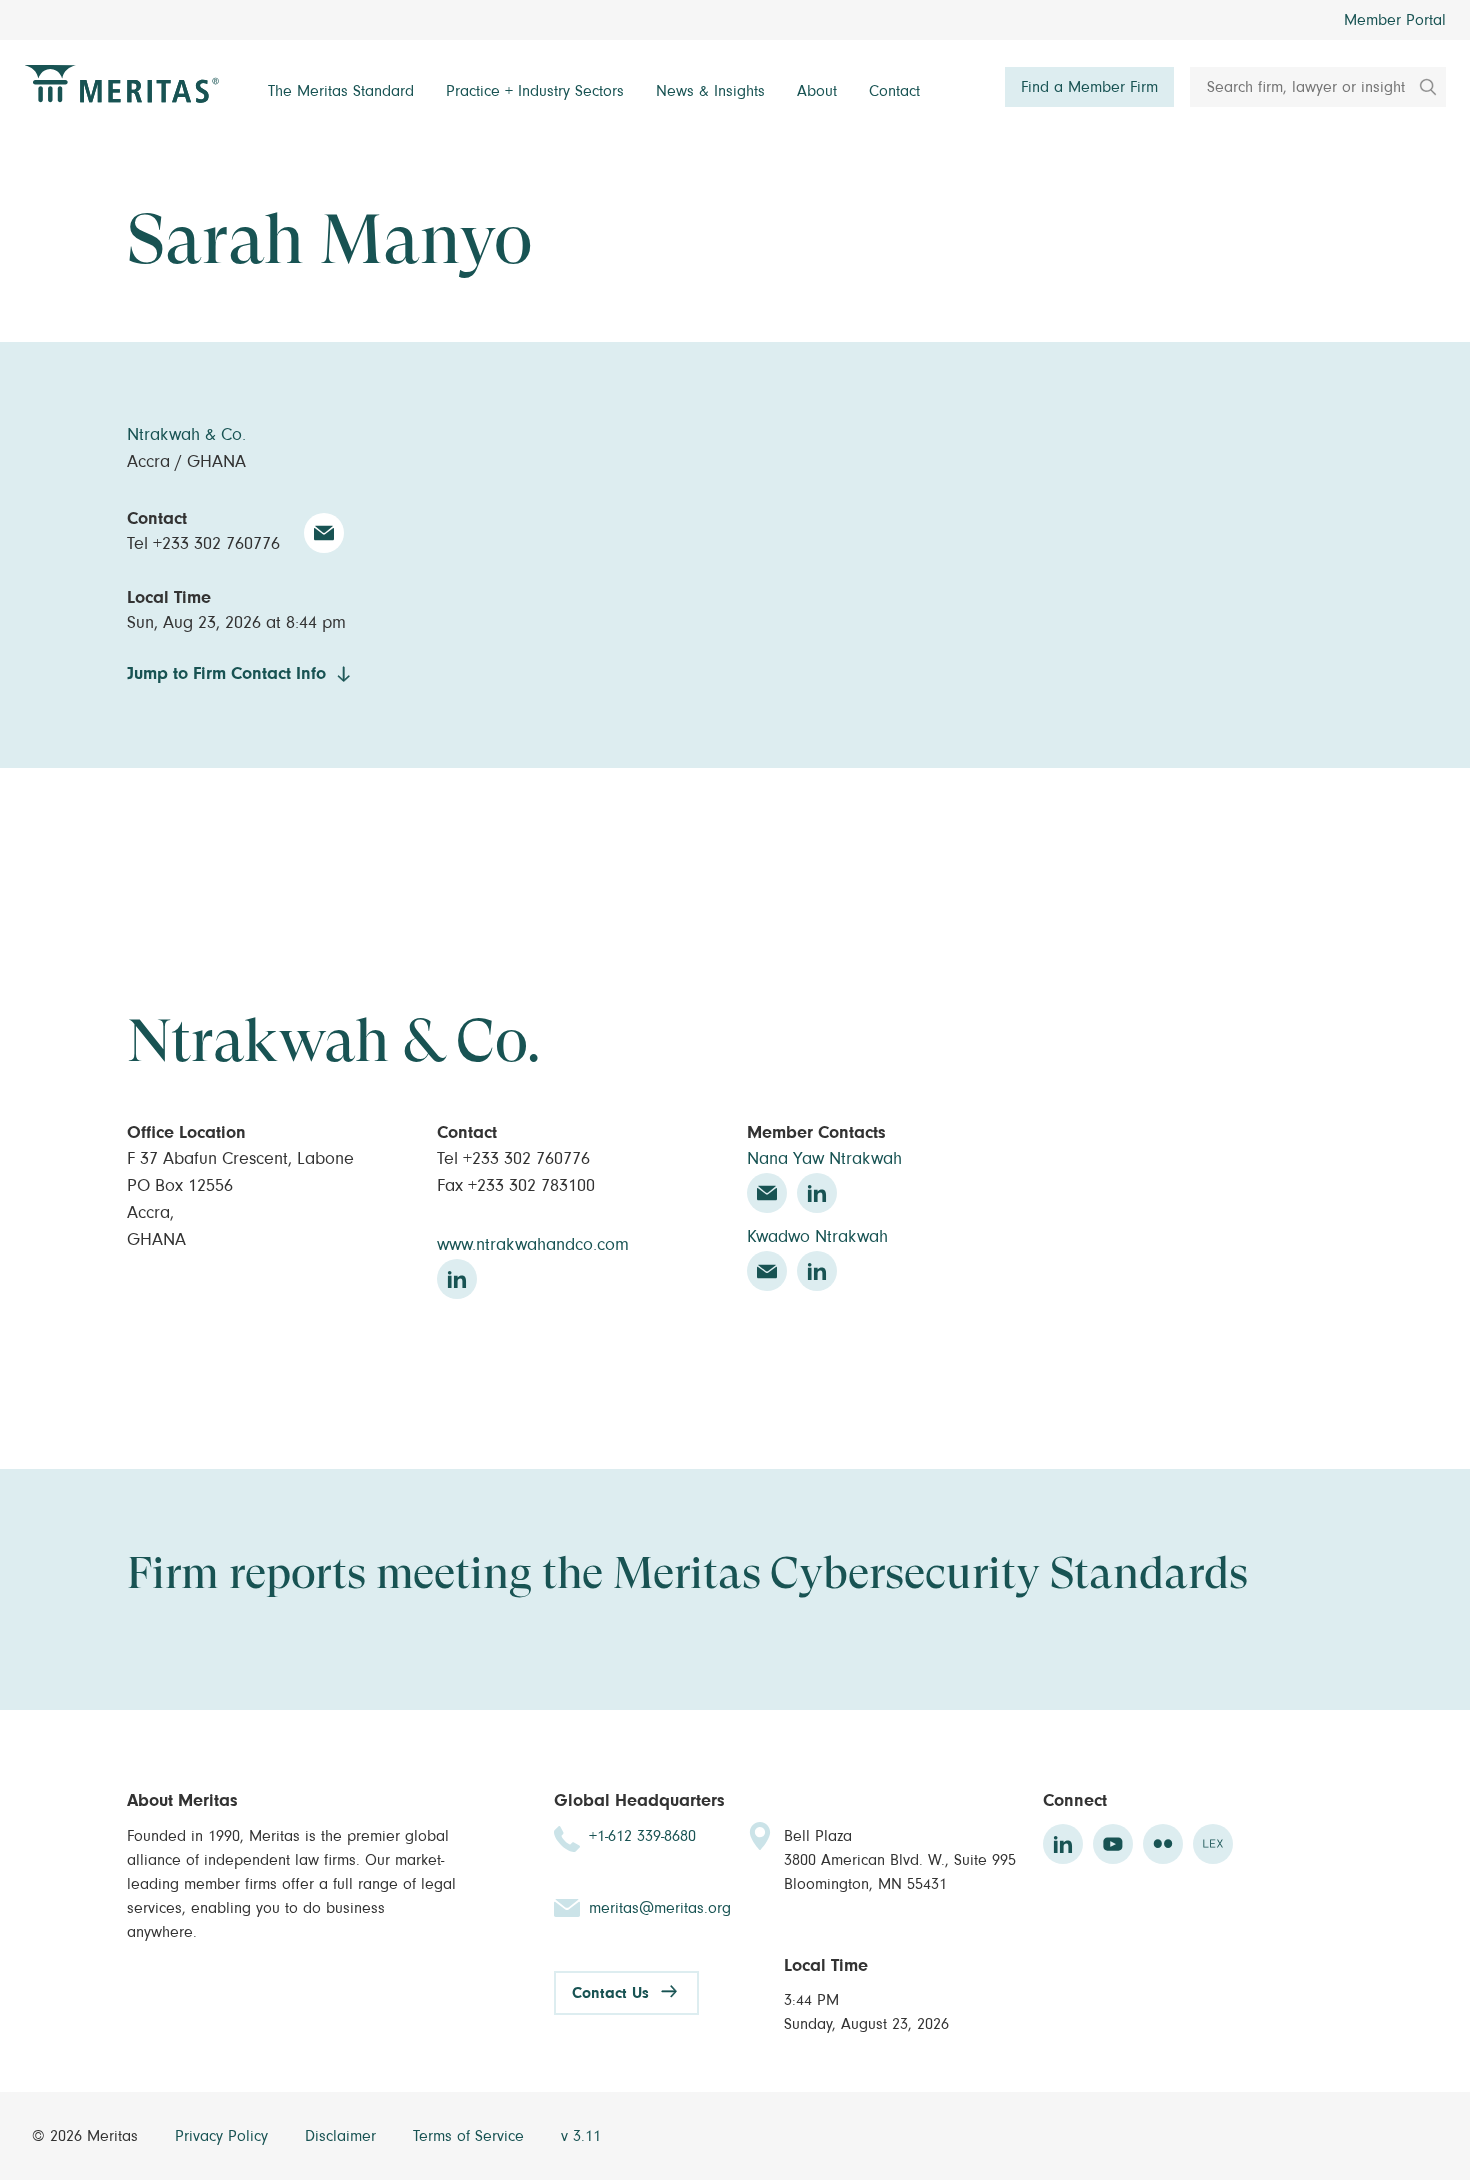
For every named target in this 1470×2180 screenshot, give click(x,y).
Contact (894, 91)
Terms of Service (471, 2136)
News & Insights (710, 91)
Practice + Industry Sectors (535, 91)
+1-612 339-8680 (642, 1836)
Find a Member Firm (1089, 87)
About (817, 91)
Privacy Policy (224, 2136)
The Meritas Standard (341, 91)
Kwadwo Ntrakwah (817, 1237)
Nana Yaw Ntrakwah (824, 1159)
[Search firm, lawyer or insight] (1421, 87)
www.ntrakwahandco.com (533, 1245)
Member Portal (1395, 20)
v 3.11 (581, 2136)
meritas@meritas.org (660, 1908)
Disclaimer (343, 2136)
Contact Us (610, 1993)
